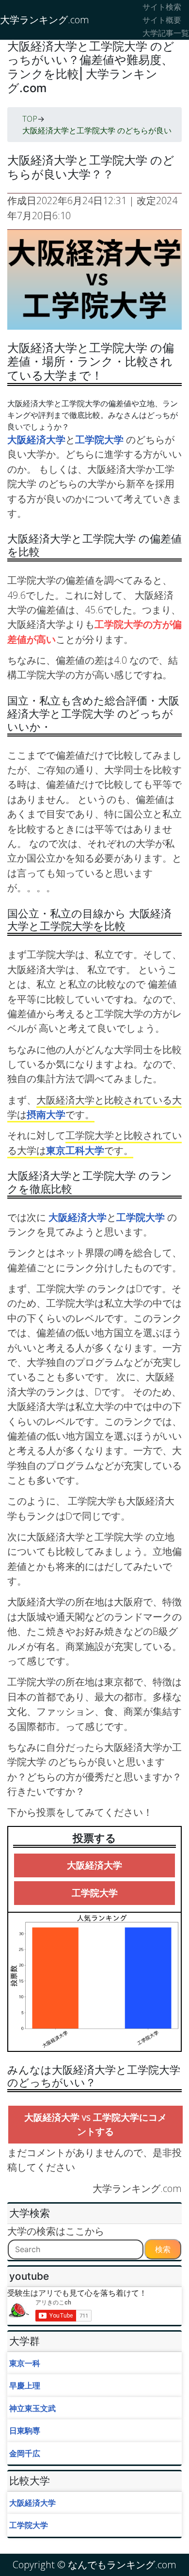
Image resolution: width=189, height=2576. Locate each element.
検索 (163, 2249)
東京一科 (25, 2363)
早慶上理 (25, 2385)
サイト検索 (162, 7)
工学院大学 (101, 440)
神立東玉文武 (32, 2408)
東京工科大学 (75, 1150)
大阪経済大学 (36, 440)
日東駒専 (25, 2431)
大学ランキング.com (45, 20)
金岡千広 (25, 2453)
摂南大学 (46, 1114)
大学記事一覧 (166, 33)
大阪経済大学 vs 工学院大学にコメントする (95, 2124)
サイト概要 (162, 20)
